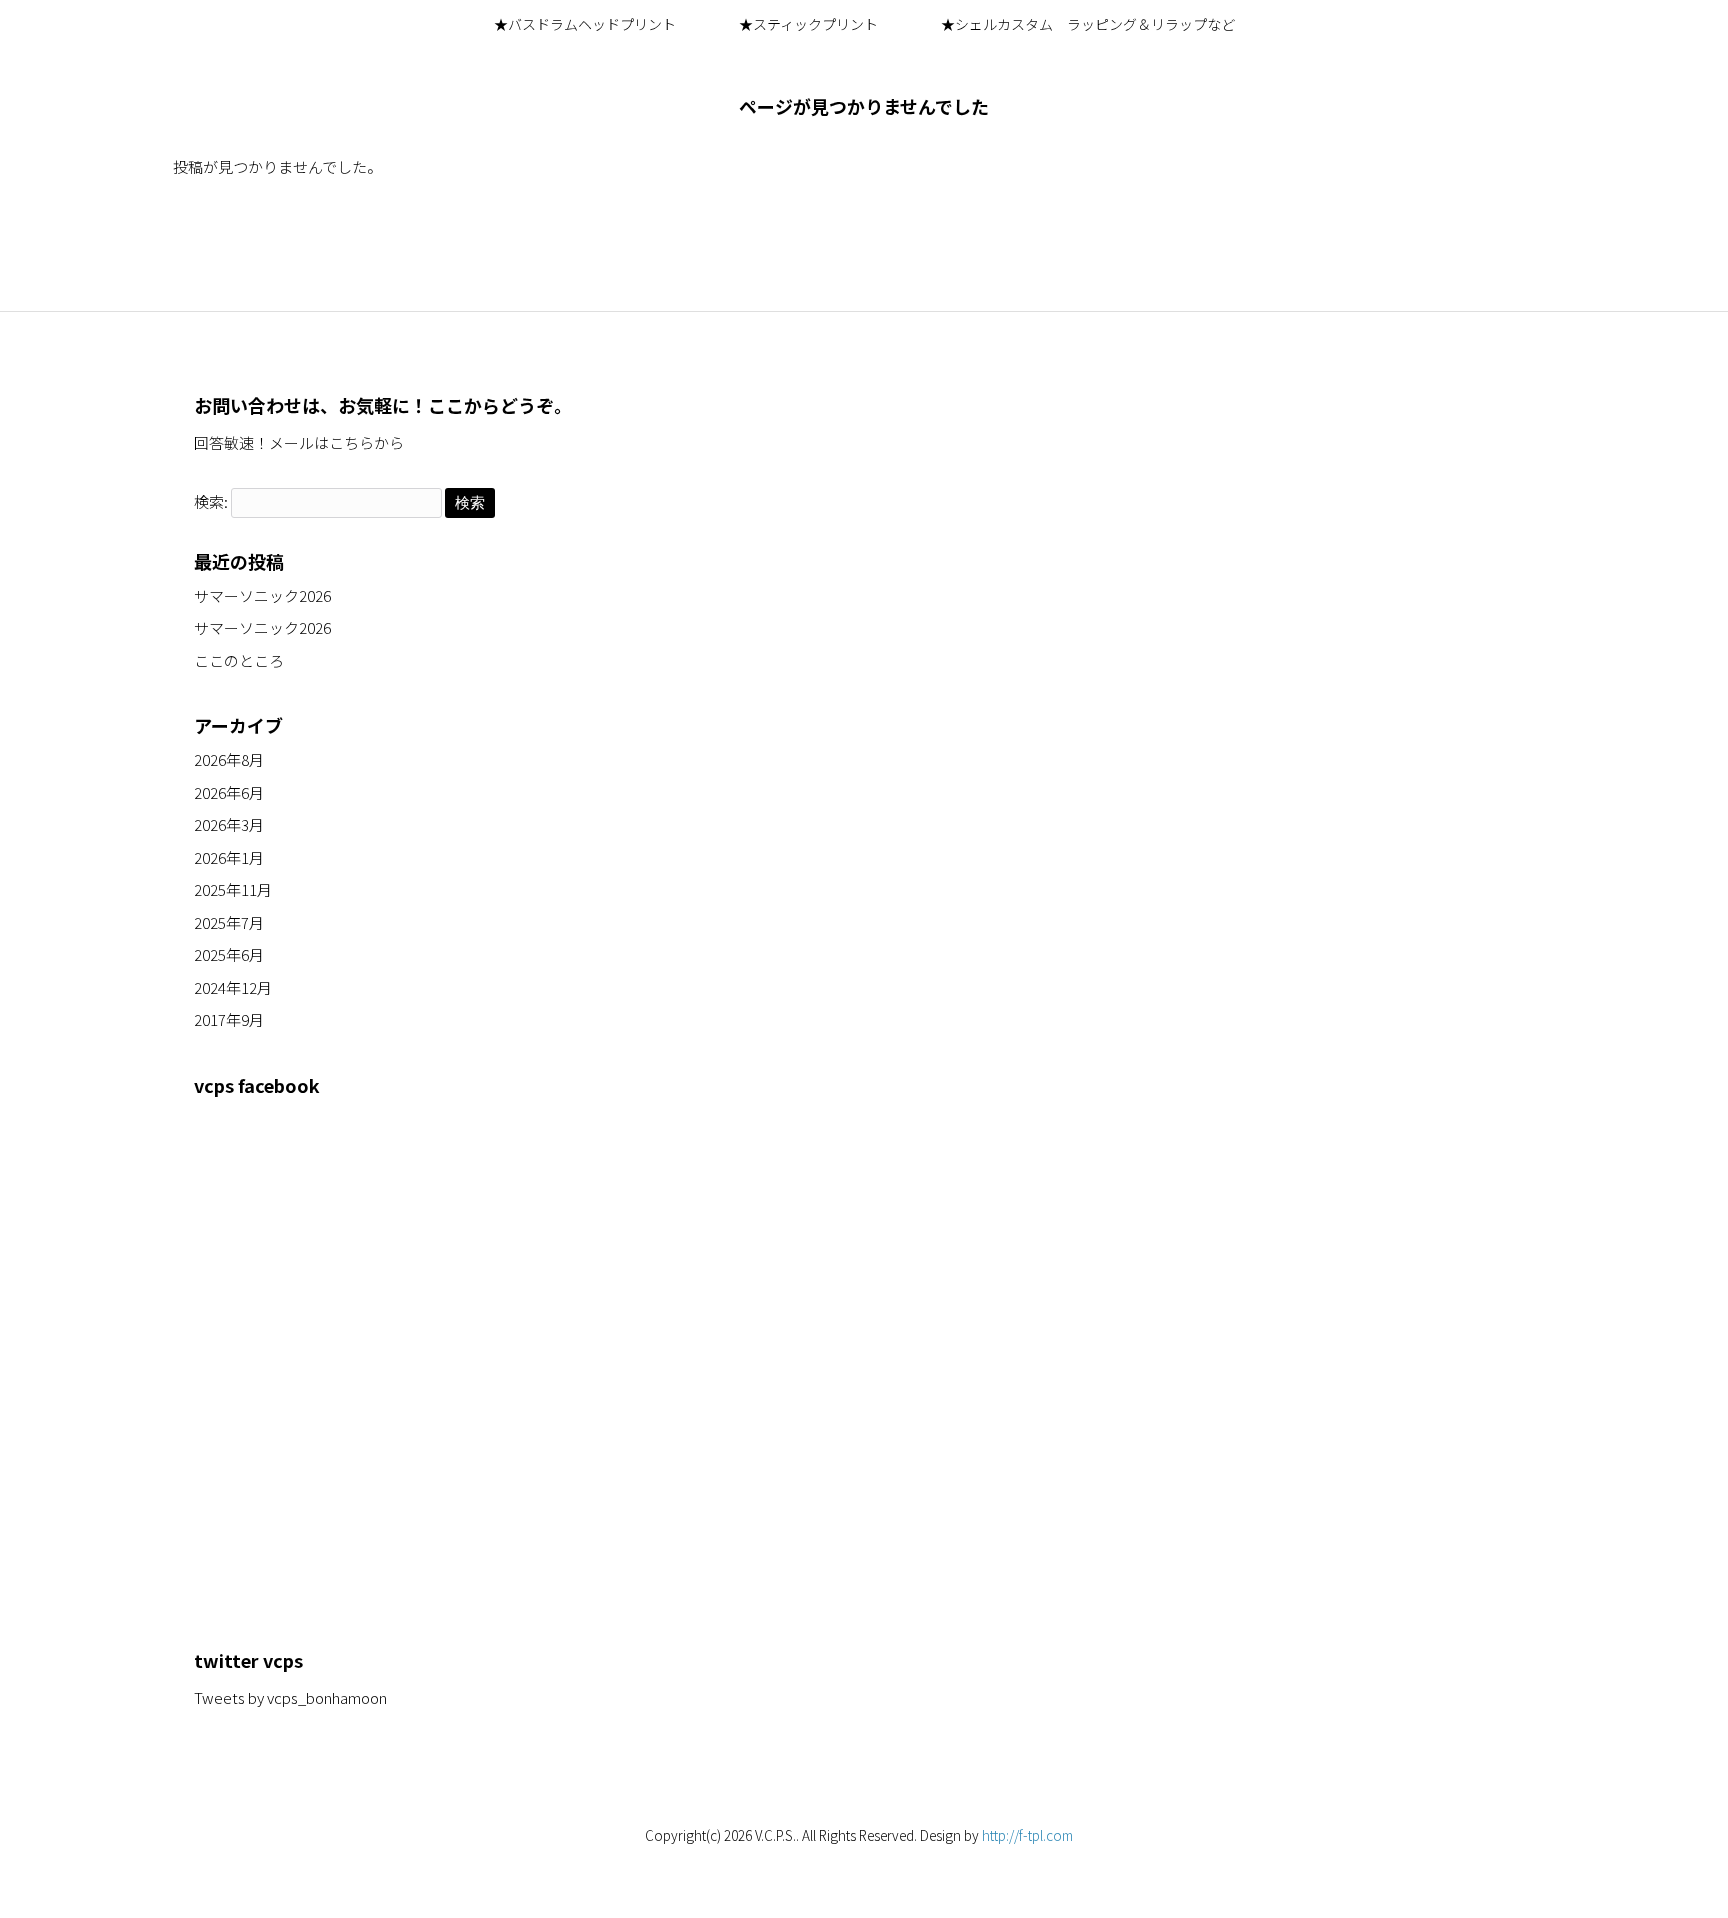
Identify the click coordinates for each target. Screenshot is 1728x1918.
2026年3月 (229, 824)
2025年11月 (233, 889)
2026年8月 (229, 759)
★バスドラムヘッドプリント (585, 24)
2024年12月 (233, 987)
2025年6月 (229, 954)
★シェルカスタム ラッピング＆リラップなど (1088, 24)
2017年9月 (229, 1019)
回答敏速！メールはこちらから (299, 442)
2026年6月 (229, 792)
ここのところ (239, 660)
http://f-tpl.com (1027, 1835)
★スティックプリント (808, 24)
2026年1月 (229, 857)
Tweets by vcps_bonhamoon (290, 1697)
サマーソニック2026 (262, 595)
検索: (211, 501)
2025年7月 (229, 922)
